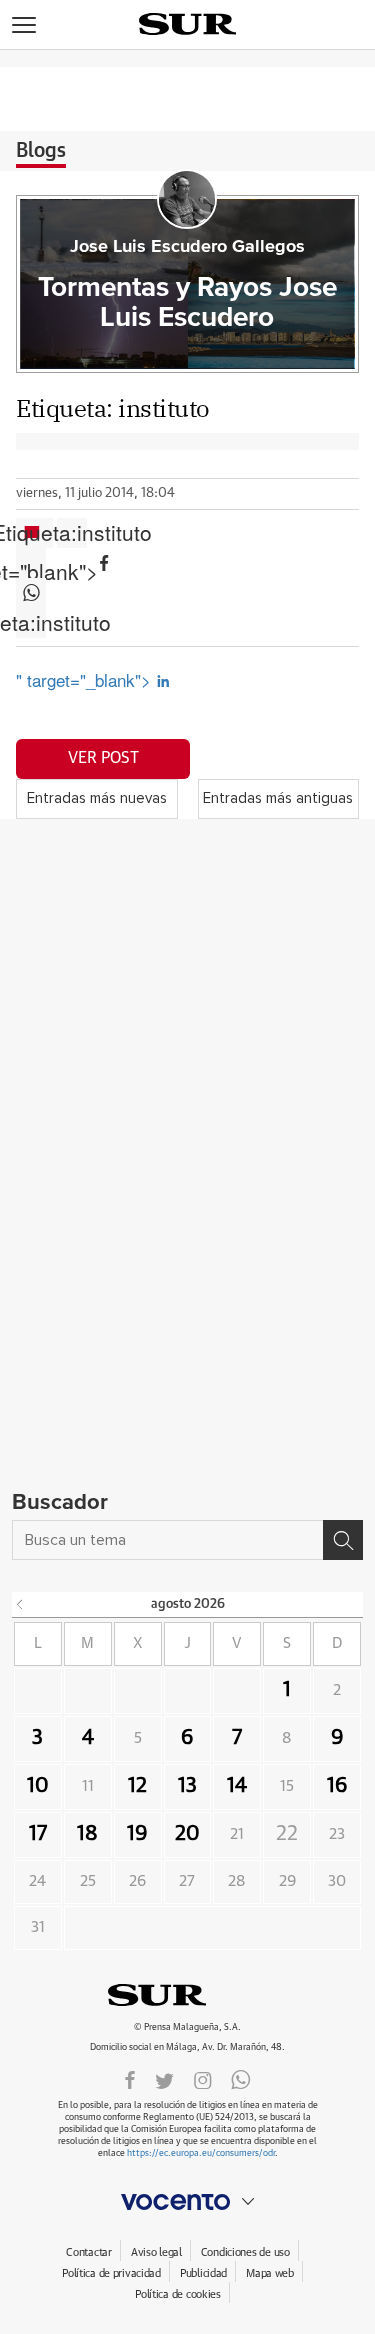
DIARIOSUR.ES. (188, 1995)
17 (38, 1834)
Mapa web (270, 2273)
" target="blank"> (31, 563)
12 (137, 1786)
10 (38, 1786)
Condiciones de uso (245, 2252)
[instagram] (203, 2079)
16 (337, 1786)
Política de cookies (178, 2294)
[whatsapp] (241, 2079)
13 (187, 1786)
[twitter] (164, 2079)
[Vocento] (187, 2202)
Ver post (103, 758)
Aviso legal (156, 2252)
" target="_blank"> (86, 679)
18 (87, 1834)
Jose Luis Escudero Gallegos (187, 247)
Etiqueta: (72, 533)
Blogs (41, 151)
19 (137, 1834)
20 (187, 1834)
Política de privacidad (111, 2273)
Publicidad (203, 2273)
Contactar (88, 2252)
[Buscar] (343, 1540)
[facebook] (130, 2079)
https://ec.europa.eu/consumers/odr (201, 2153)
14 (237, 1786)
